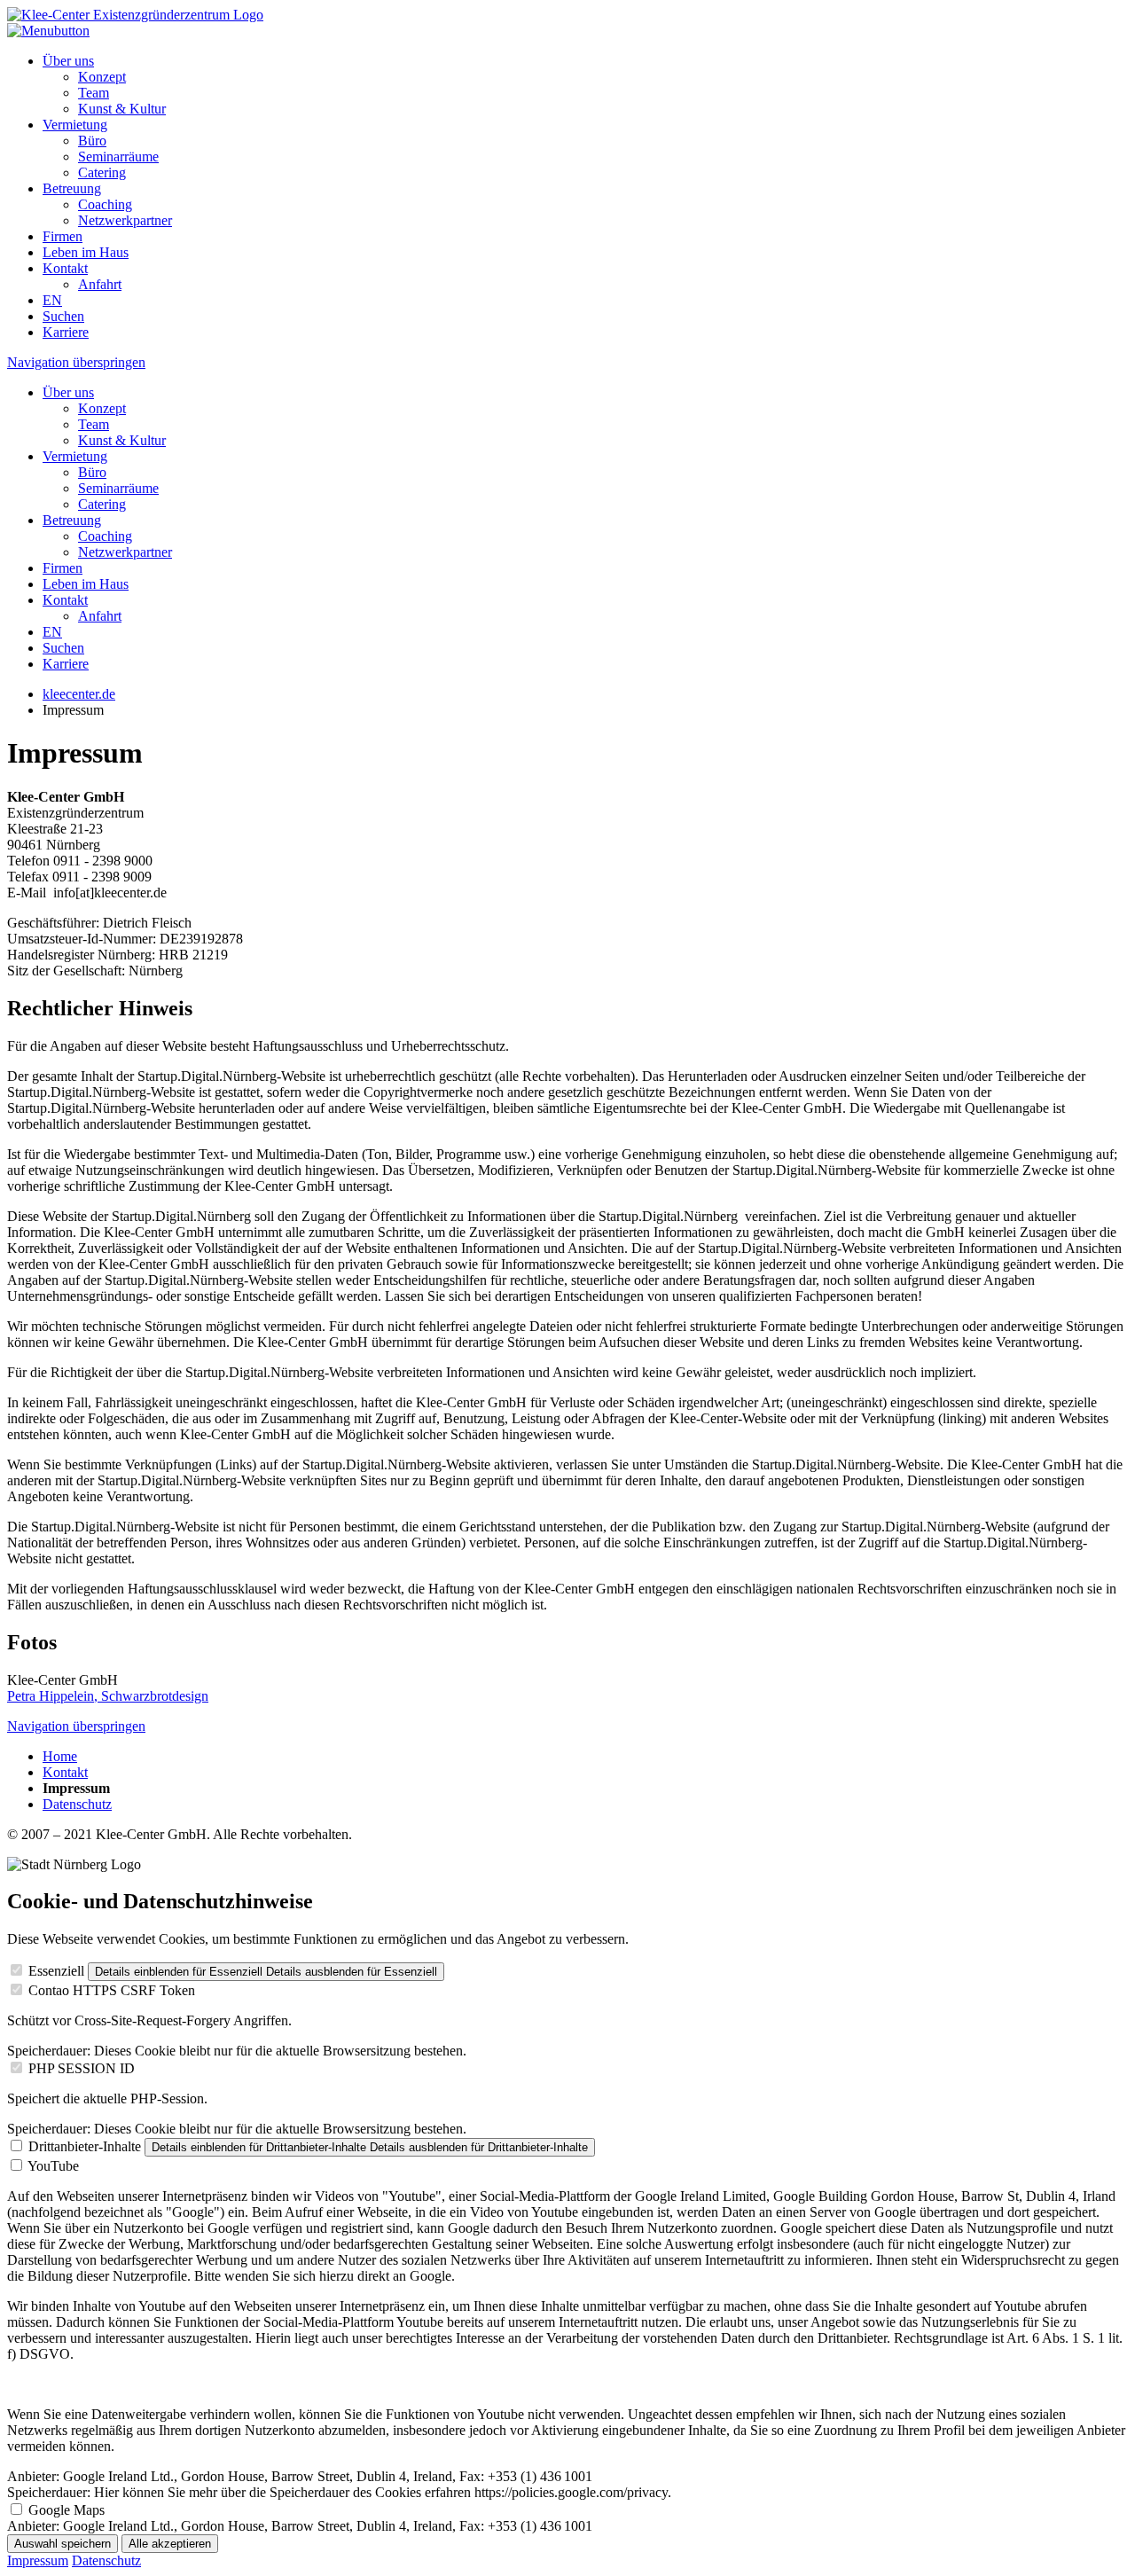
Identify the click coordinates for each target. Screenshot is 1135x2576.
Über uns (68, 61)
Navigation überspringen (76, 362)
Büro (92, 141)
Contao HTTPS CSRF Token (112, 1990)
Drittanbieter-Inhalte (85, 2146)
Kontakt (65, 268)
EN (52, 300)
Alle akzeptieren (170, 2544)
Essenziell (56, 1971)
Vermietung (75, 125)
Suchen (63, 316)
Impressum (38, 2560)
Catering (102, 172)
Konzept (102, 77)
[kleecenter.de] (135, 15)
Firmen (63, 236)
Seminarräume (118, 157)
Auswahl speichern (63, 2544)
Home (60, 1756)
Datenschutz (77, 1804)
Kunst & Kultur (122, 109)
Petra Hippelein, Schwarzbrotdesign (108, 1696)
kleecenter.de (79, 694)
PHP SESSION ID (82, 2068)
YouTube (53, 2166)
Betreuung (72, 188)
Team (94, 93)
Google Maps (67, 2510)
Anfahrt (100, 284)
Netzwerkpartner (125, 220)
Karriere (66, 332)
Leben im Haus (86, 252)
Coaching (105, 204)
